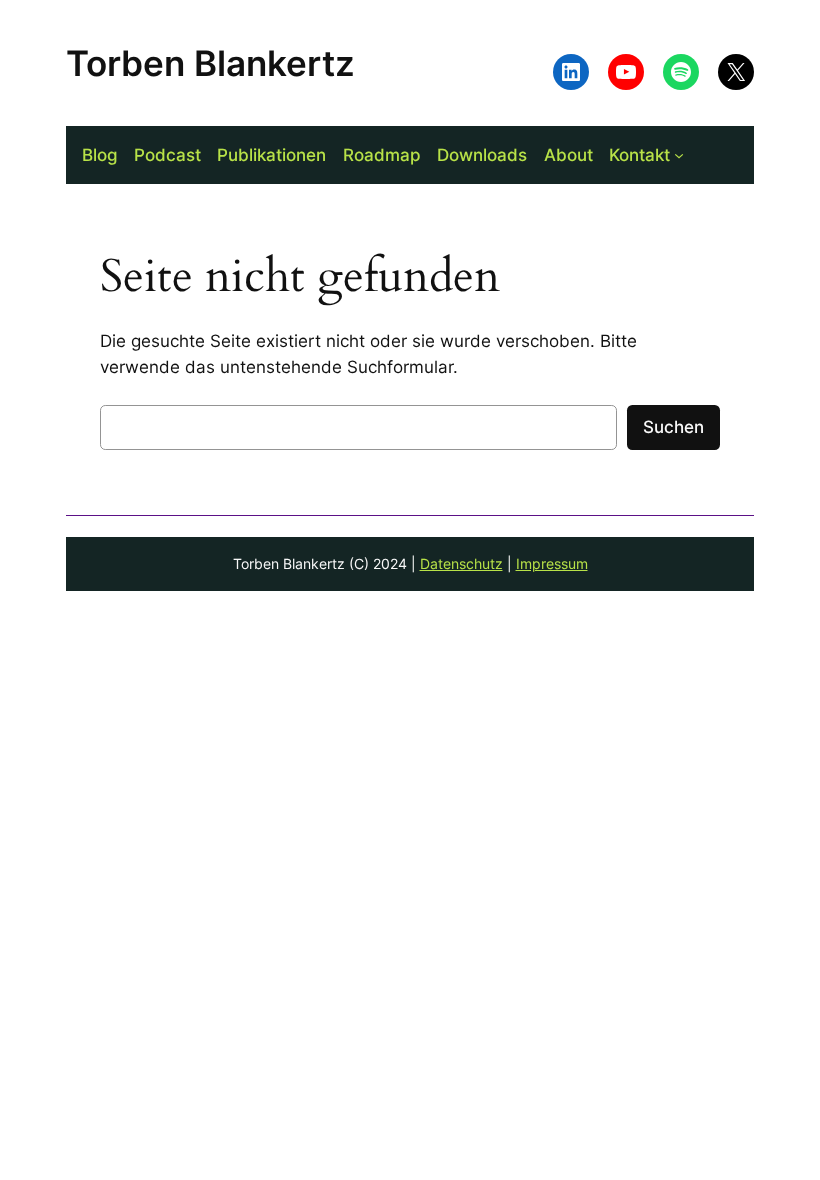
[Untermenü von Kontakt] (679, 155)
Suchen (673, 427)
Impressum (552, 563)
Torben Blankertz (210, 63)
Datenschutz (461, 563)
